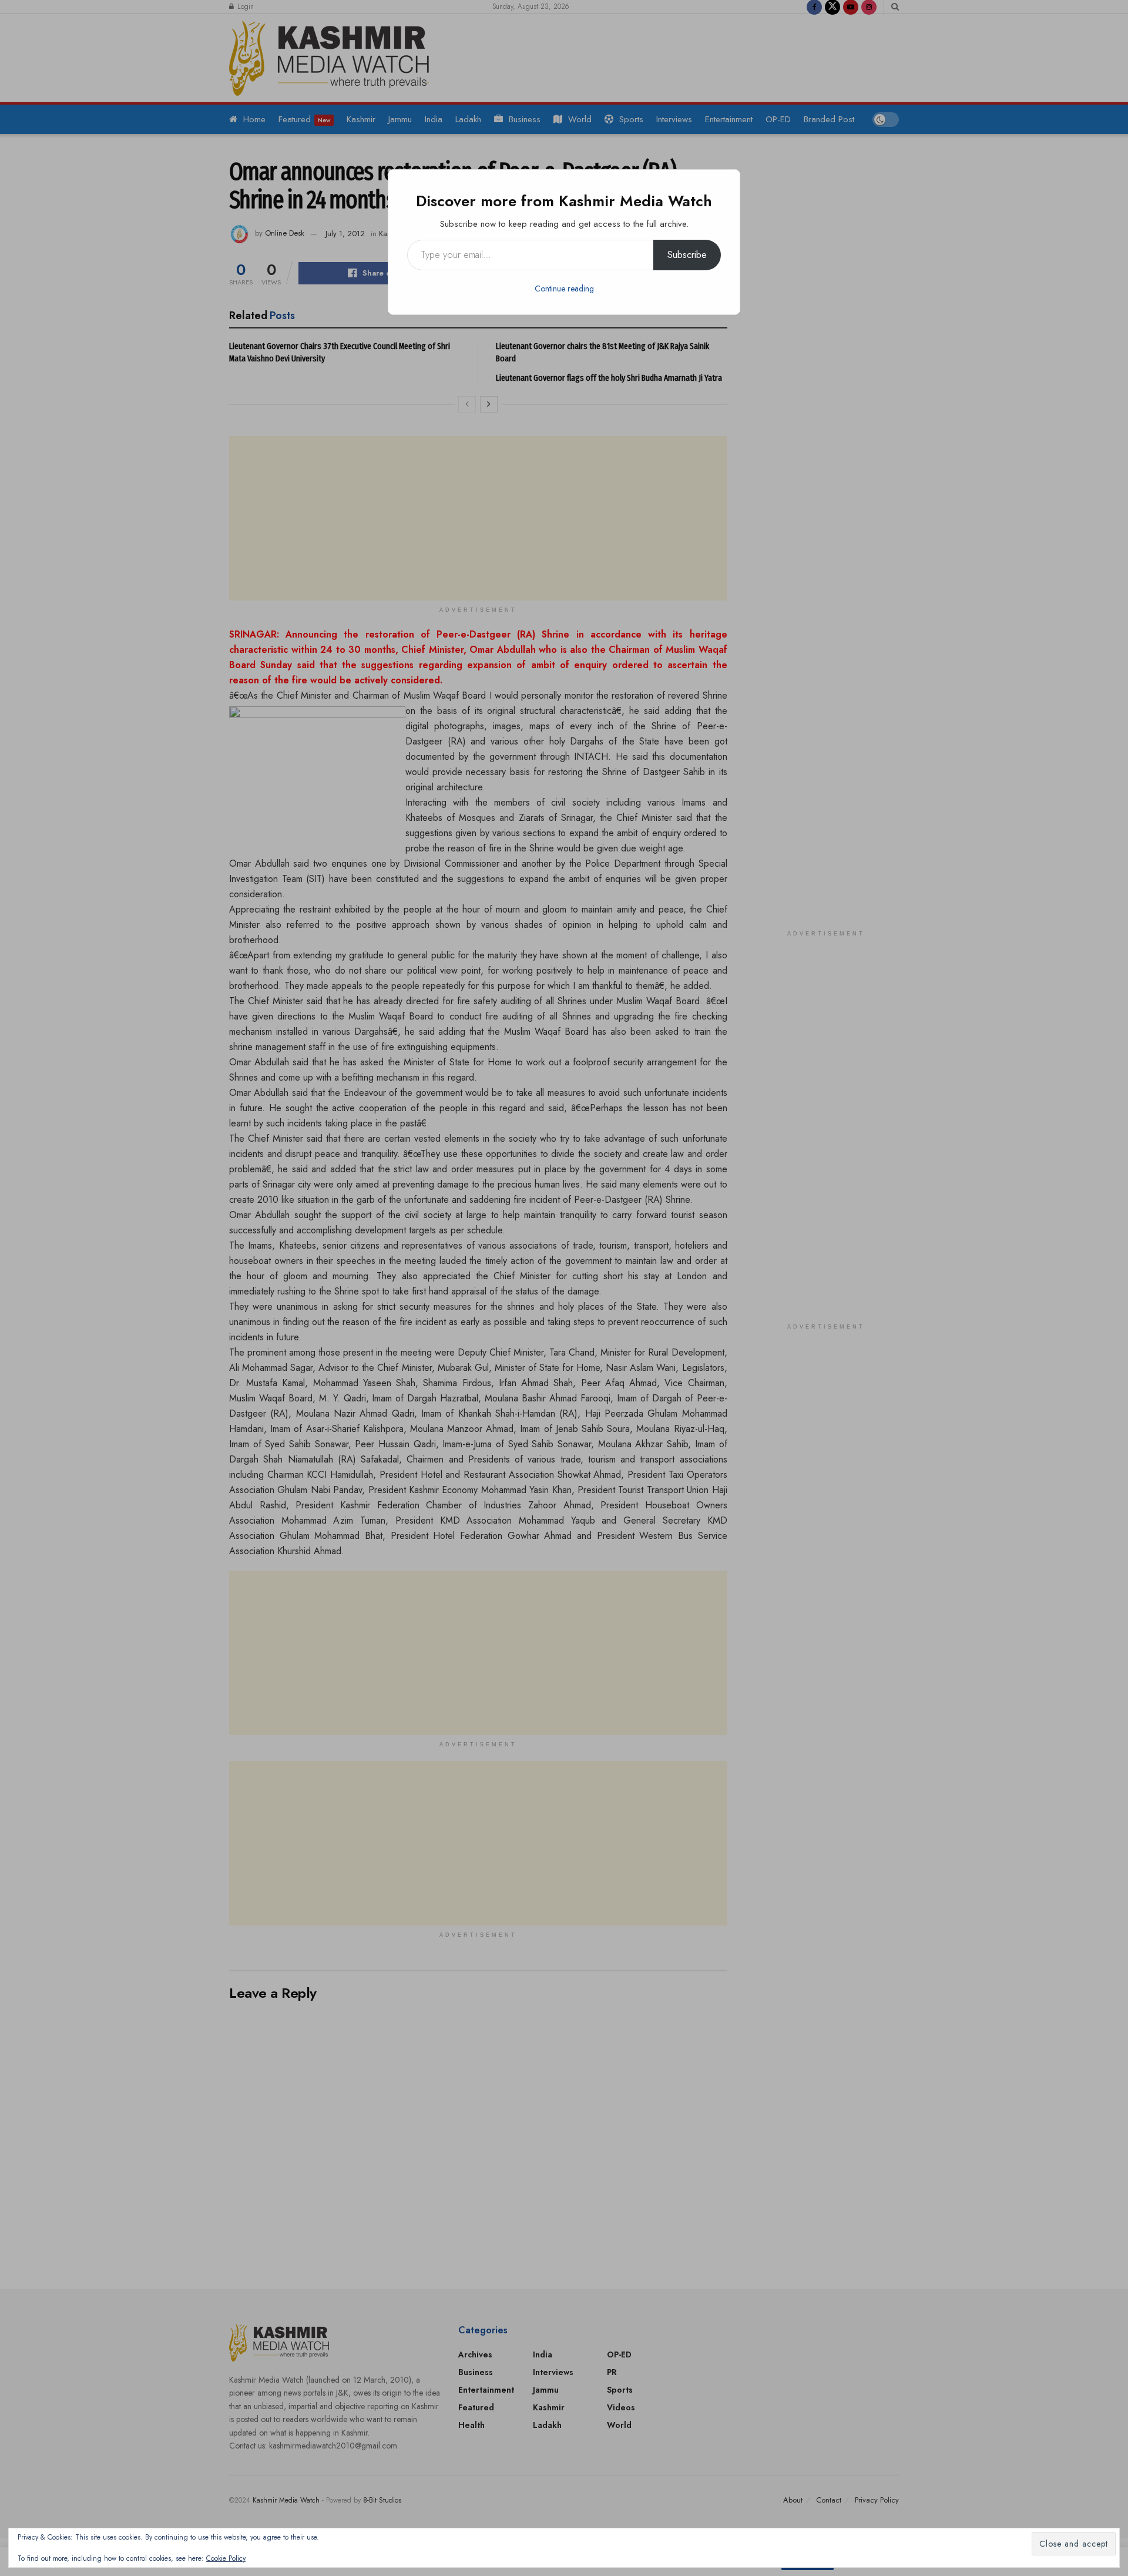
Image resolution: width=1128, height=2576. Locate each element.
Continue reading (564, 289)
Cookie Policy (226, 2558)
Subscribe (687, 255)
